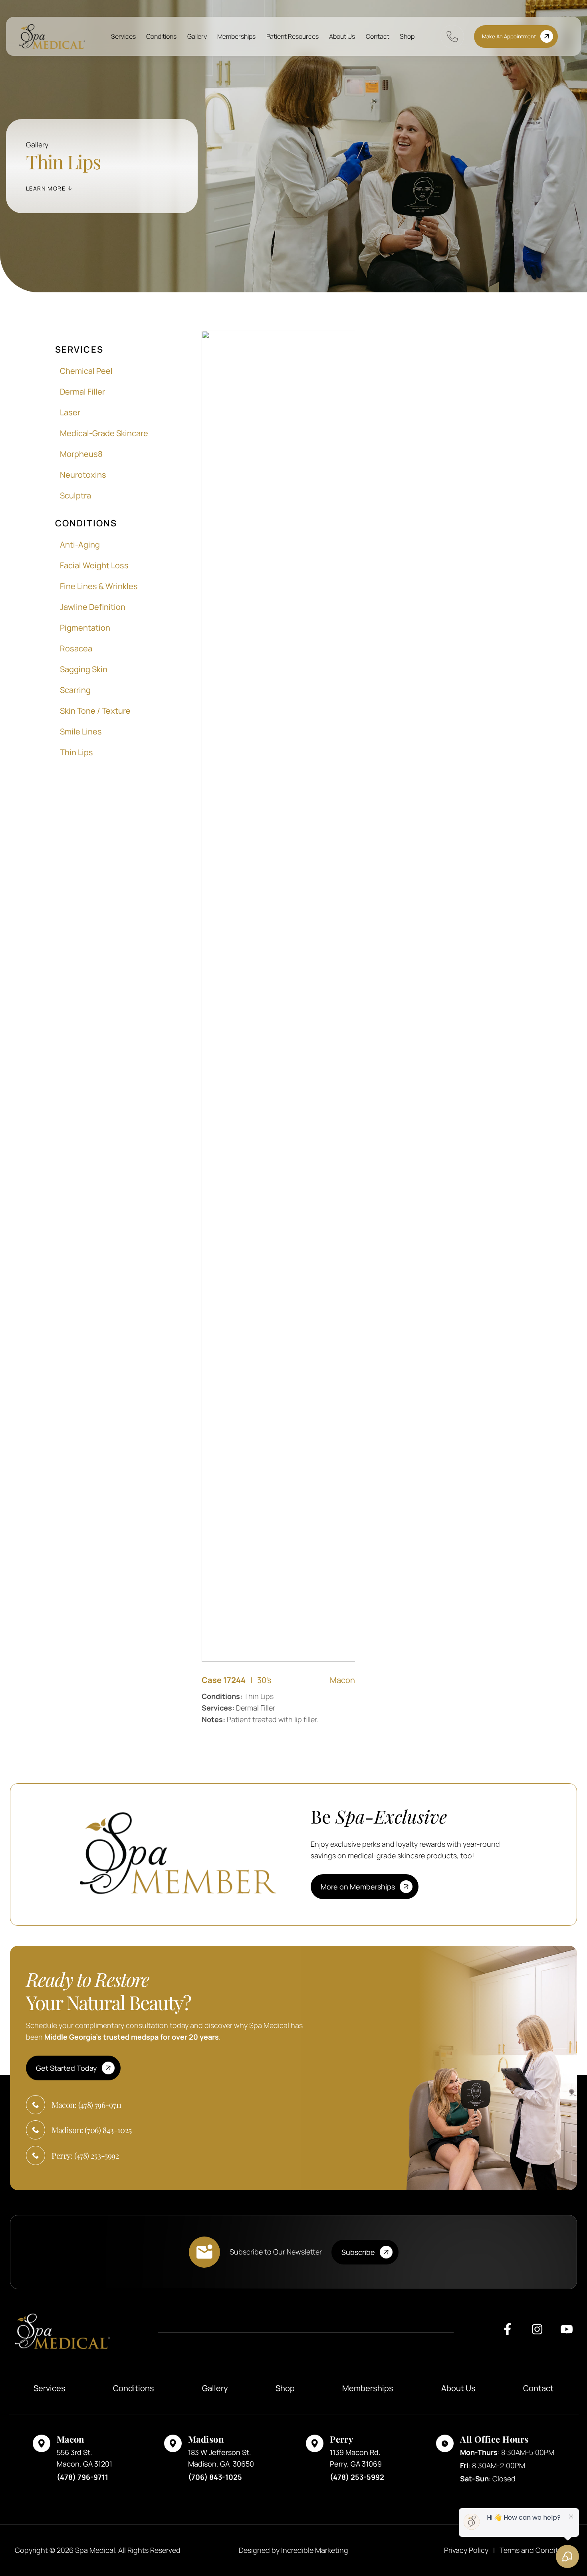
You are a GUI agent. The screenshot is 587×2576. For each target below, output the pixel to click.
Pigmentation (85, 628)
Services (123, 36)
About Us (342, 36)
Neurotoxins (83, 475)
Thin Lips (76, 752)
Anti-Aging (80, 545)
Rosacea (76, 648)
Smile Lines (81, 731)
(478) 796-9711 (82, 2477)
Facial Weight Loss (94, 565)
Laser (70, 412)
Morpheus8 (81, 454)
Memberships (236, 36)
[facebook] (508, 2332)
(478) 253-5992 (357, 2477)
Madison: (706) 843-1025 (92, 2130)
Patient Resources (293, 36)
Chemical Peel (86, 371)
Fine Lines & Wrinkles (99, 586)
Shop (407, 36)
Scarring (75, 690)
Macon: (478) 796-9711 (86, 2105)
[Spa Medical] (52, 37)
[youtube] (567, 2332)
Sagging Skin (84, 669)
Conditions (161, 36)
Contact (378, 36)
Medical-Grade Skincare (104, 433)
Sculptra (75, 495)
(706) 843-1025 (215, 2477)
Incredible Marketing (315, 2550)
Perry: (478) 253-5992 (85, 2155)
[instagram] (537, 2332)
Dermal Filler (82, 392)
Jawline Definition (93, 607)
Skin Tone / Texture (95, 711)
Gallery (197, 36)
